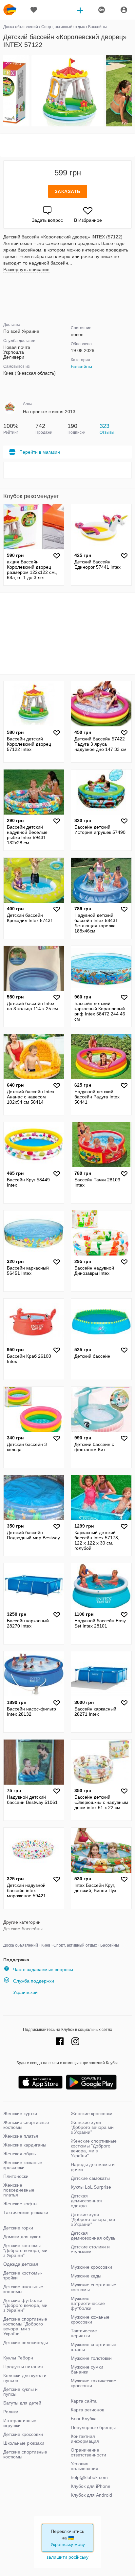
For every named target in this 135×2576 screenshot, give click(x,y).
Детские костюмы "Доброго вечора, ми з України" (25, 2250)
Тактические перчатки (84, 2333)
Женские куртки (20, 2114)
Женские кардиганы (25, 2145)
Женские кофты (20, 2204)
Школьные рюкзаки (24, 2443)
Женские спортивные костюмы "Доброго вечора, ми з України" (94, 2148)
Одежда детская (21, 2264)
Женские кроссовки (92, 2114)
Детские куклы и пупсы (20, 2392)
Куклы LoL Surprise (91, 2187)
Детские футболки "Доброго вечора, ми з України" (25, 2305)
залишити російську (67, 2557)
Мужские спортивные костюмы (94, 2287)
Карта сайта (84, 2401)
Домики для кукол (22, 2237)
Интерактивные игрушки (20, 2423)
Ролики (11, 2412)
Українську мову (68, 2544)
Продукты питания (23, 2367)
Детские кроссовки (23, 2434)
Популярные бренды (93, 2427)
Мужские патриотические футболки (88, 2303)
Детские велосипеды (26, 2342)
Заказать (68, 191)
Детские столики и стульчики (90, 2249)
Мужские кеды (86, 2276)
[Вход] (124, 10)
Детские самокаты (90, 2178)
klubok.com (10, 10)
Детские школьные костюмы (23, 2289)
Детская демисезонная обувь (93, 2236)
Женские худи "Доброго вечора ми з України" (92, 2127)
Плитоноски (16, 2176)
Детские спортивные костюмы (25, 2454)
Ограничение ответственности (88, 2452)
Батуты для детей (22, 2403)
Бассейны (81, 366)
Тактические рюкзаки (26, 2212)
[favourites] (34, 10)
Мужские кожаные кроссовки (90, 2319)
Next (131, 91)
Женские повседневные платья (19, 2190)
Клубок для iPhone (91, 2486)
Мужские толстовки (91, 2358)
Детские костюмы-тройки (23, 2275)
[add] (80, 10)
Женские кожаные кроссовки (23, 2165)
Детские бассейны (23, 1929)
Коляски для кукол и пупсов (25, 2378)
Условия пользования (85, 2466)
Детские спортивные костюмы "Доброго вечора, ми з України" (25, 2326)
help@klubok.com (89, 2477)
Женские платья (21, 2136)
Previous (4, 91)
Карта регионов (87, 2410)
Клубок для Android (91, 2495)
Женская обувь (19, 2154)
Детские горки (18, 2228)
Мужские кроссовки (91, 2267)
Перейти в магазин (40, 452)
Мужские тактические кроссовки (94, 2383)
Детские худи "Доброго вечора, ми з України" (93, 2219)
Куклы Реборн (18, 2358)
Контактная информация (85, 2439)
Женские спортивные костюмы (26, 2125)
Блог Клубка (84, 2419)
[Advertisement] (67, 145)
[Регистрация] (101, 10)
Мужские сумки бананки (87, 2369)
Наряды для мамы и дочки (93, 2167)
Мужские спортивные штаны (94, 2347)
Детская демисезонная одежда (86, 2201)
